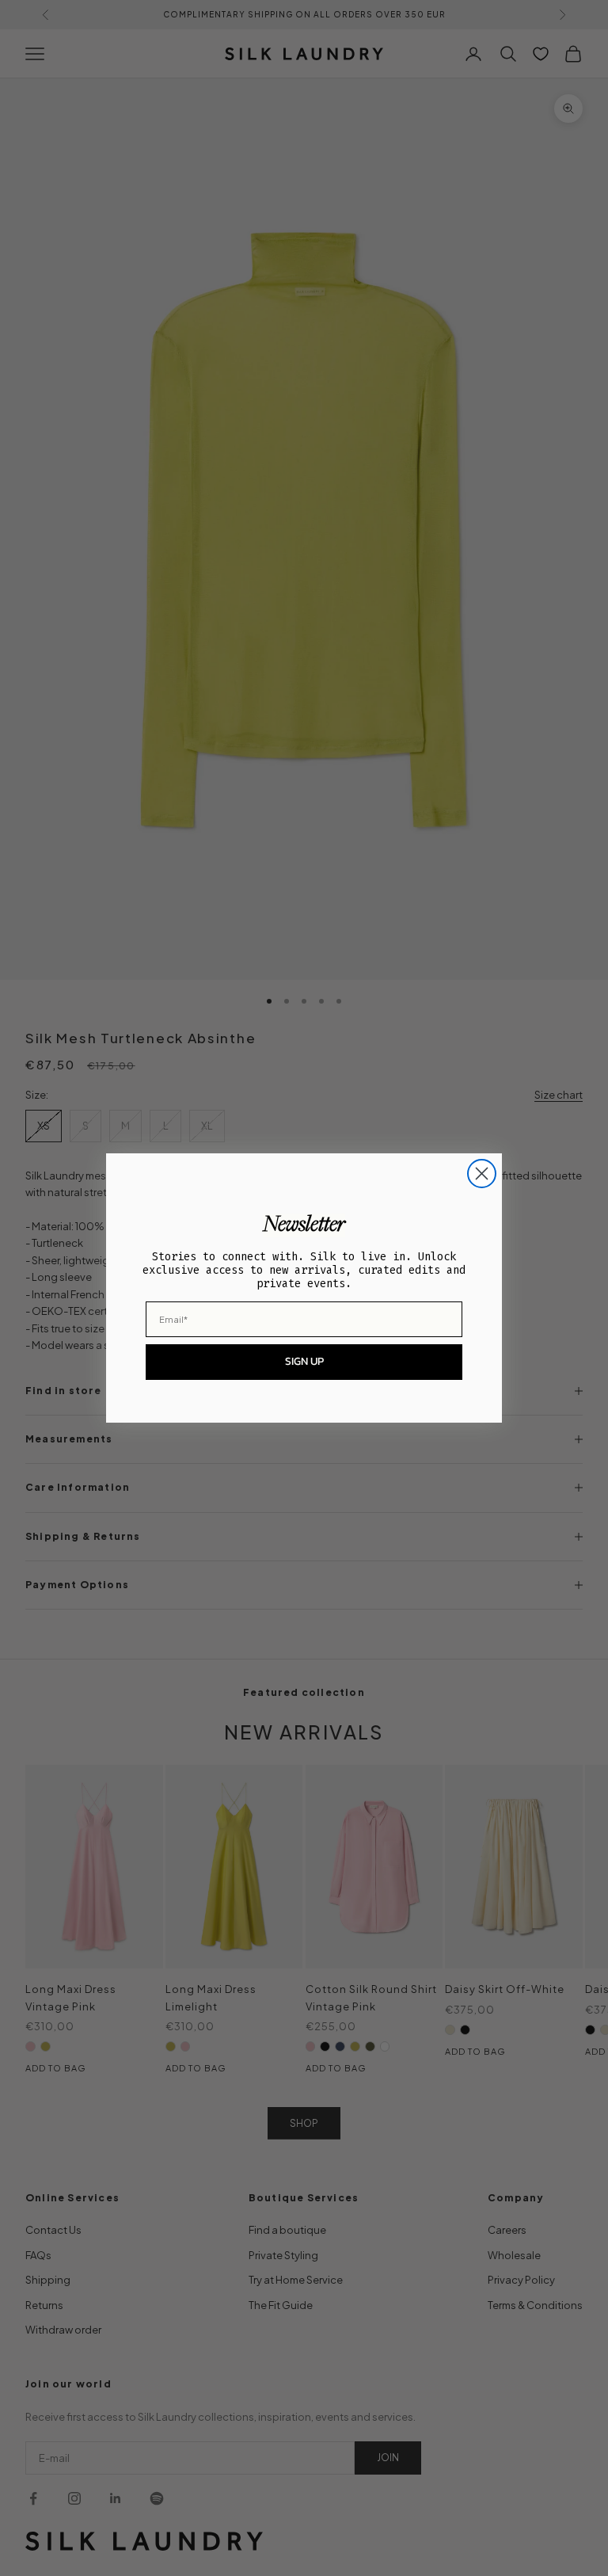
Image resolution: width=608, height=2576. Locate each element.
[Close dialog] (482, 1174)
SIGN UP (304, 1361)
